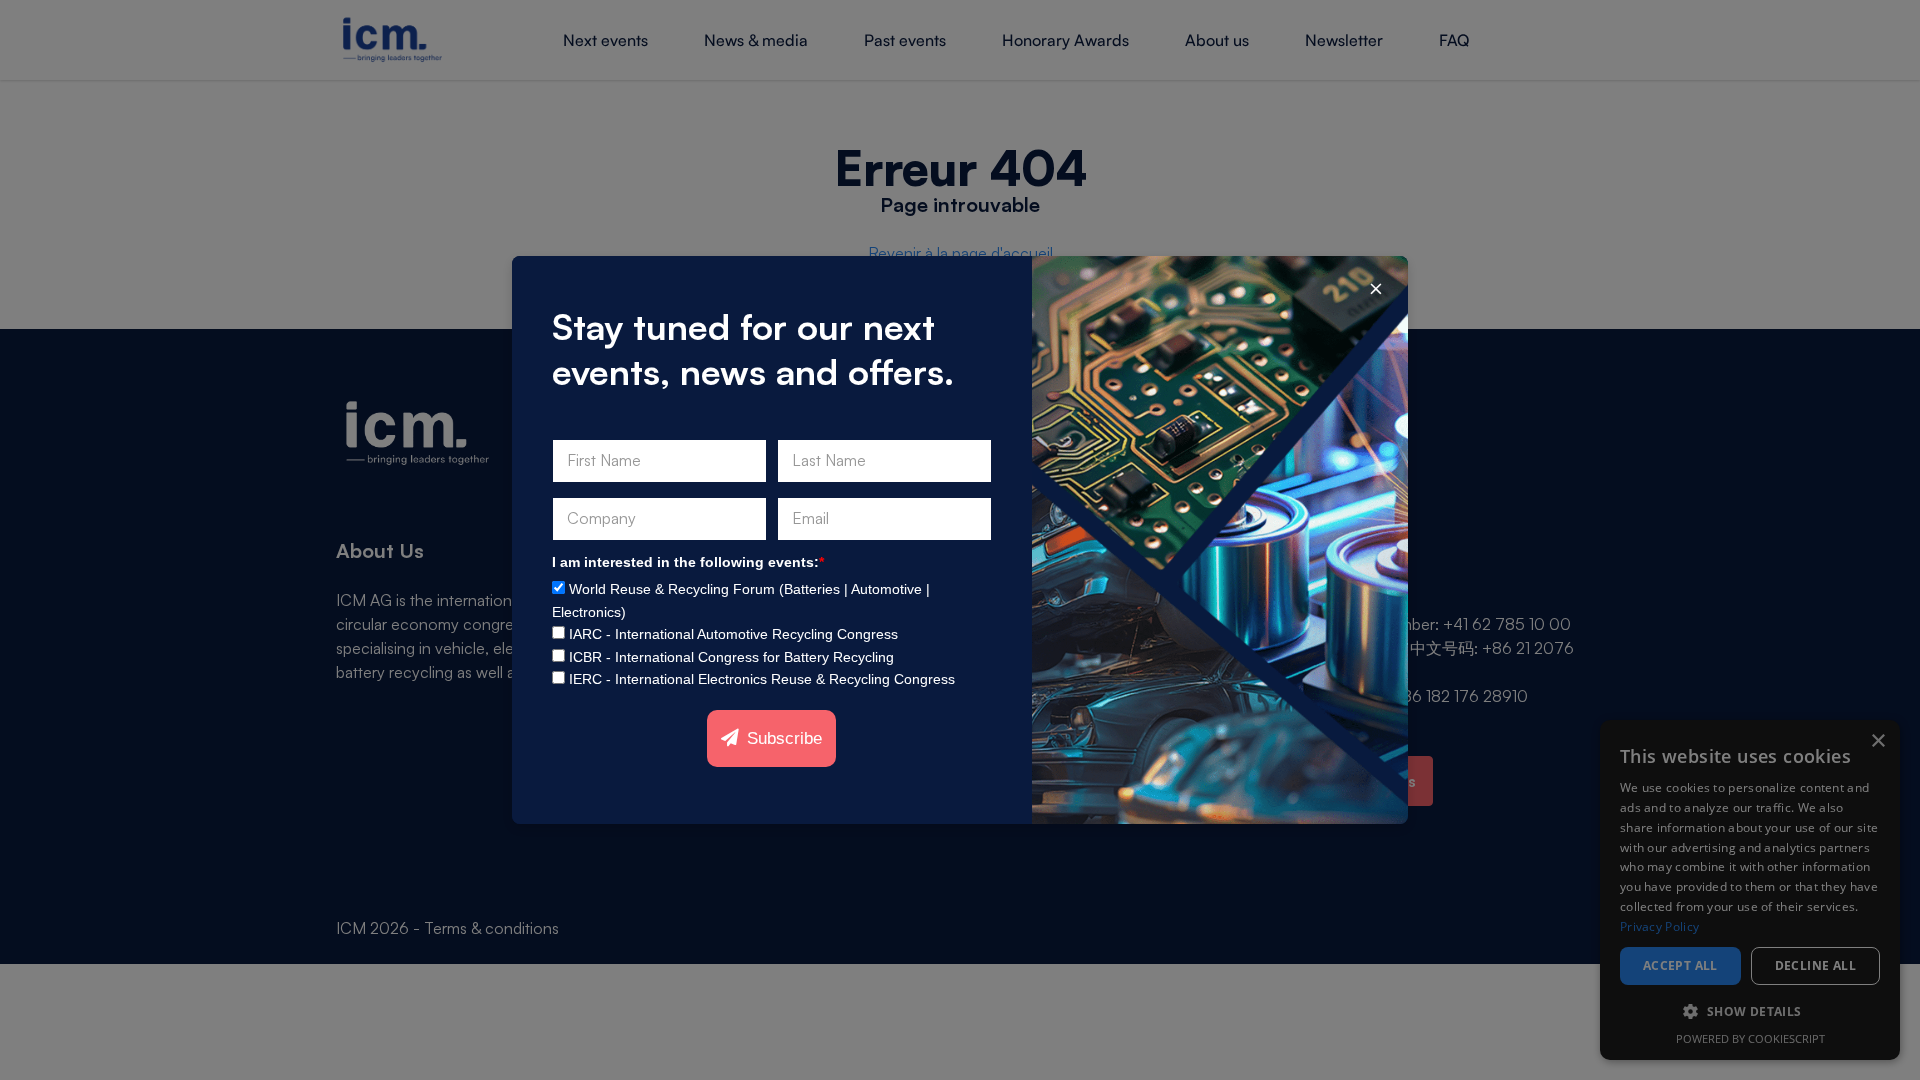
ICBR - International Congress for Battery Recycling (731, 657)
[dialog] (1750, 890)
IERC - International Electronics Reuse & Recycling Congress (762, 679)
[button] (1750, 1012)
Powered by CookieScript (1750, 1038)
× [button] (1877, 741)
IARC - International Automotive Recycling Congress (733, 634)
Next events (605, 40)
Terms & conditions (491, 928)
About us (1217, 40)
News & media (756, 40)
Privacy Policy (1659, 926)
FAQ (1454, 40)
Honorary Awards (1065, 40)
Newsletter (1344, 40)
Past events (905, 40)
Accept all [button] (1680, 965)
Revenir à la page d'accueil (960, 253)
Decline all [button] (1815, 965)
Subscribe (784, 738)
